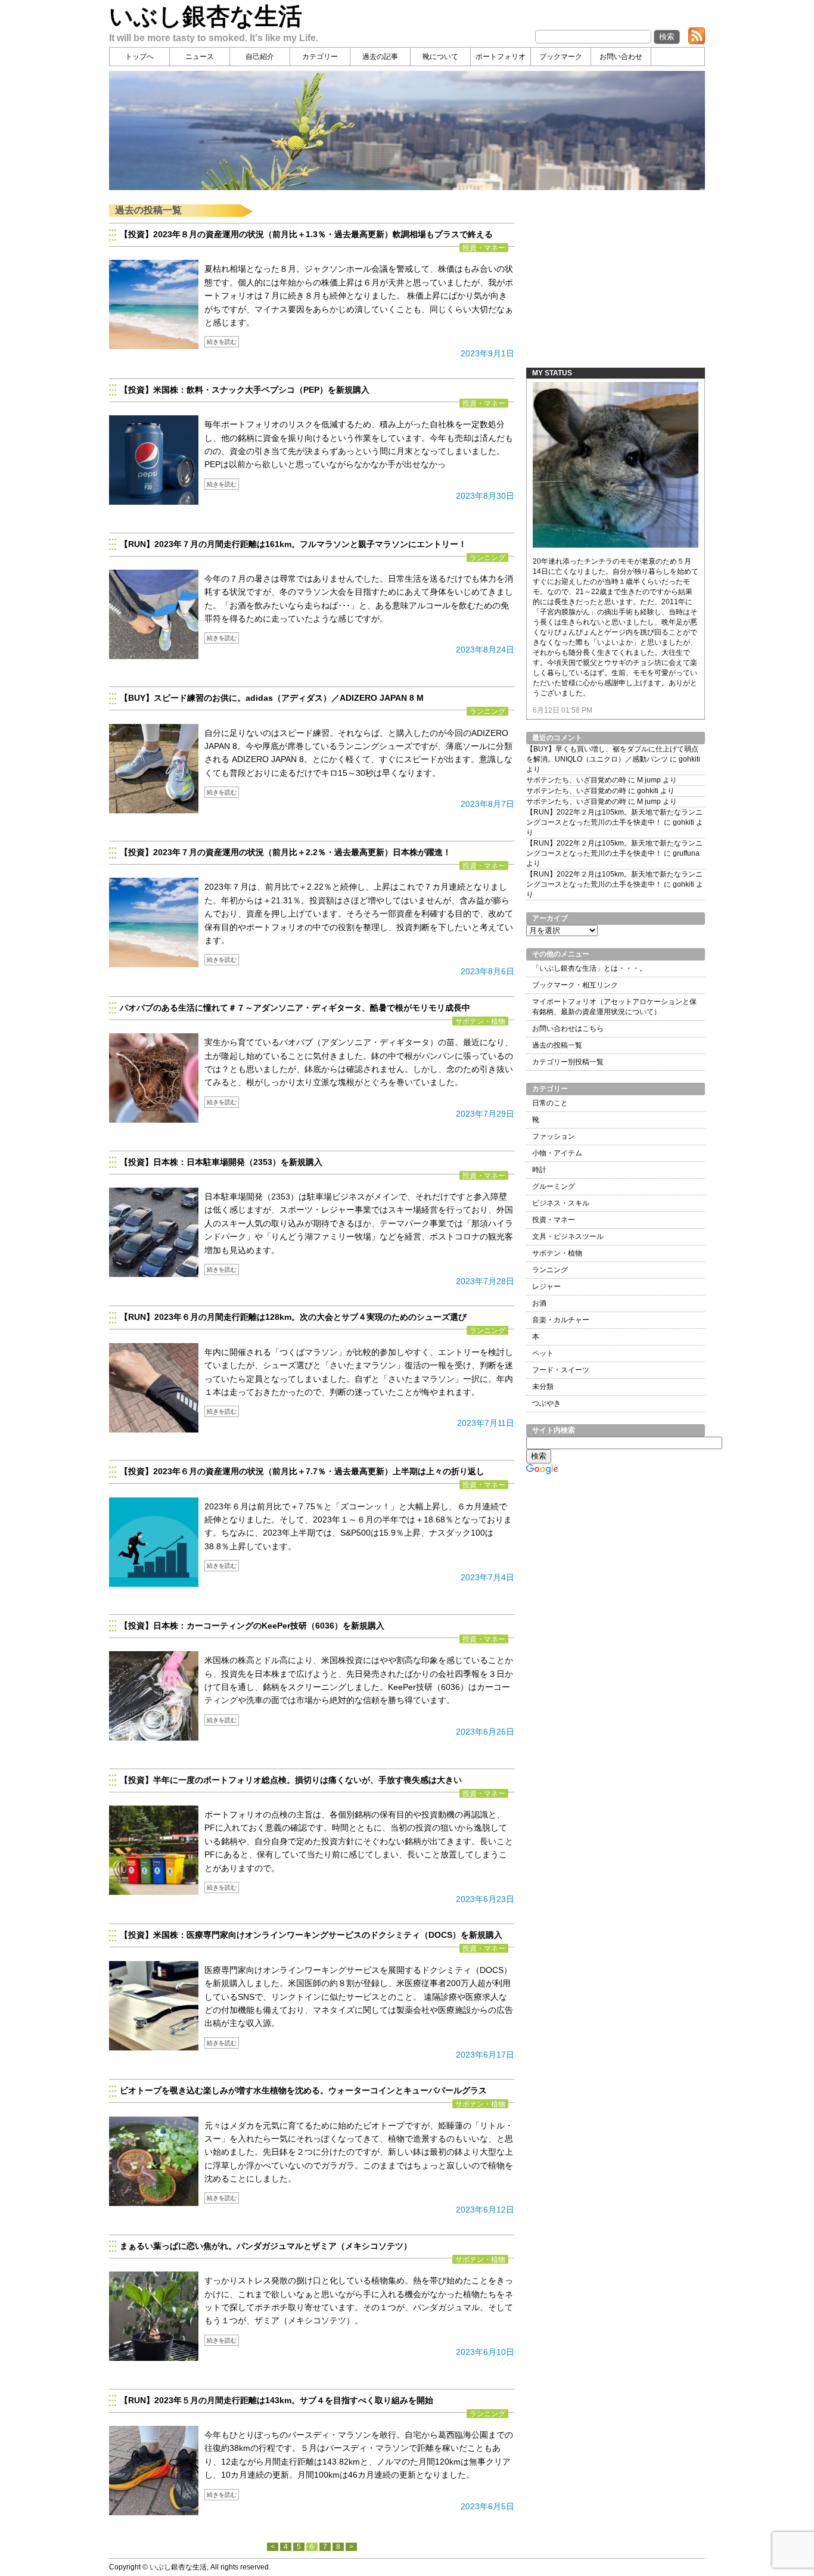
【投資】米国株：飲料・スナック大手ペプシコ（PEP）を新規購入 (246, 390)
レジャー (546, 1287)
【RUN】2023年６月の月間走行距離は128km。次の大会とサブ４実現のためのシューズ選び (293, 1317)
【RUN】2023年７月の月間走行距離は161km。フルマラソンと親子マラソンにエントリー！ (293, 544)
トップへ (139, 57)
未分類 (543, 1387)
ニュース (200, 57)
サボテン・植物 (480, 1021)
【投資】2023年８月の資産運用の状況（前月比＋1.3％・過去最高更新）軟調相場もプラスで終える (306, 234)
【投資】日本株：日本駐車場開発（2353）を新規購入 (221, 1162)
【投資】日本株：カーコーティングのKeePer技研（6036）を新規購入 (252, 1626)
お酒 (539, 1303)
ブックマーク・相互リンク (575, 985)
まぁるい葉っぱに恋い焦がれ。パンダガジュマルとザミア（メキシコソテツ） (266, 2246)
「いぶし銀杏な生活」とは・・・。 (589, 968)
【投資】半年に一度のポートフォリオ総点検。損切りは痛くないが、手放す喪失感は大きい (291, 1780)
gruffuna (686, 853)
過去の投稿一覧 (557, 1045)
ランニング (487, 557)
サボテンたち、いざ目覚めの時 (576, 780)
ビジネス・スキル (561, 1203)
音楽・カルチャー (561, 1320)
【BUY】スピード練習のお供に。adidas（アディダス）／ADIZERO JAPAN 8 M (272, 698)
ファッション (554, 1136)
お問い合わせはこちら (568, 1028)
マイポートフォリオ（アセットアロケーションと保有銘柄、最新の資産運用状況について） (614, 1007)
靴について (440, 57)
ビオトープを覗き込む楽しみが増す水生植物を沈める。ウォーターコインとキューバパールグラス (303, 2090)
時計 (539, 1170)
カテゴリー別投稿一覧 (568, 1062)
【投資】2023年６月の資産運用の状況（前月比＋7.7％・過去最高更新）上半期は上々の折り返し (302, 1471)
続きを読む (222, 342)
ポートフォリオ (501, 57)
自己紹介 (260, 57)
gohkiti (689, 759)
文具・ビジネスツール (568, 1236)
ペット (543, 1353)
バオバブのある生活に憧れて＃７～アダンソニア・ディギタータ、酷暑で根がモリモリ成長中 (295, 1008)
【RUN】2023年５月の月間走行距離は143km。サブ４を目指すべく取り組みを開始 (276, 2400)
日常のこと (550, 1103)
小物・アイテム (557, 1153)
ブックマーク (561, 57)
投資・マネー (484, 248)
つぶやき (546, 1403)
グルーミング (554, 1186)
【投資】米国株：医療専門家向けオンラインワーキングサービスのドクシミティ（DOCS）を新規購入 (311, 1935)
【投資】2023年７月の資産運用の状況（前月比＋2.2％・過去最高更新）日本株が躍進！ (285, 852)
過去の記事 (380, 57)
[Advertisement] (616, 279)
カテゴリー (320, 57)
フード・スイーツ (561, 1370)
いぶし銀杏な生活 (206, 16)
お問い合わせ (621, 57)
